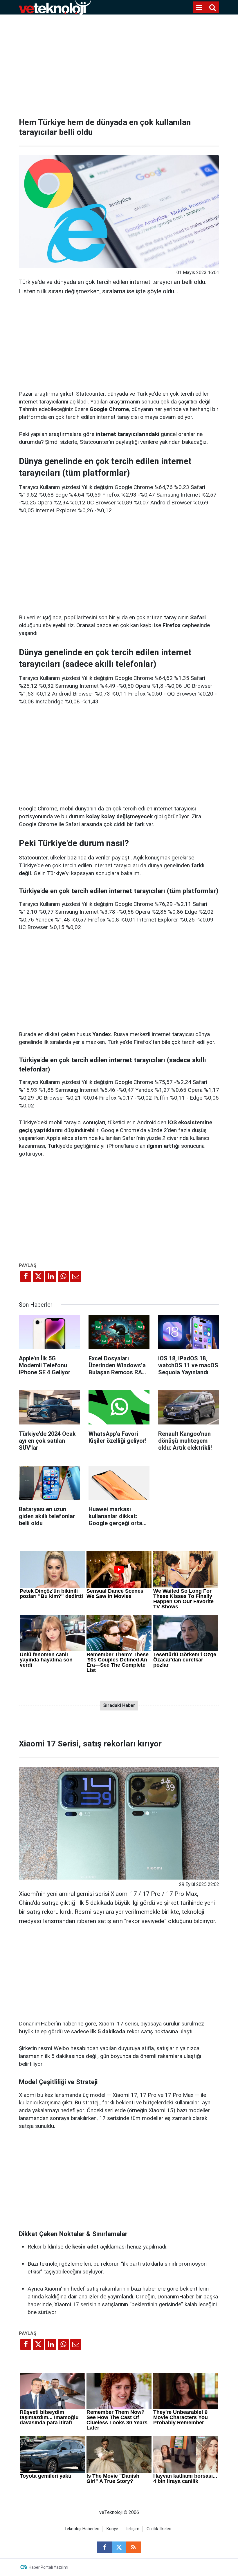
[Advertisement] (119, 64)
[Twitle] (38, 1277)
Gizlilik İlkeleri (159, 2529)
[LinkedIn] (51, 1277)
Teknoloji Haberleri (82, 2529)
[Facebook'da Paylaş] (26, 1277)
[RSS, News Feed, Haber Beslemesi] (134, 2547)
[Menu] (199, 8)
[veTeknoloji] (55, 7)
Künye (112, 2529)
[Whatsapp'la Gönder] (63, 1277)
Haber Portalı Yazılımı (48, 2567)
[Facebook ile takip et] (104, 2547)
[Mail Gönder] (76, 1277)
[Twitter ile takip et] (119, 2547)
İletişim (132, 2529)
